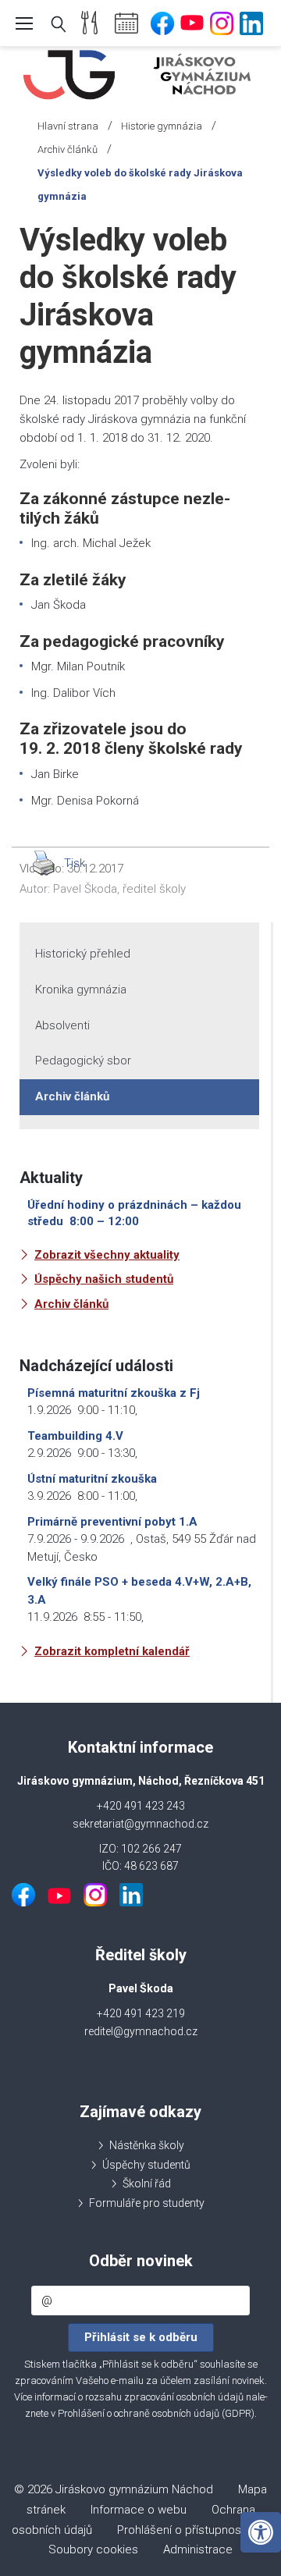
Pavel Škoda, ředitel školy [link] (119, 889)
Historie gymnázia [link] (162, 126)
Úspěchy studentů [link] (146, 2165)
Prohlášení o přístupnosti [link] (182, 2530)
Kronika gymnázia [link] (81, 990)
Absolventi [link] (62, 1025)
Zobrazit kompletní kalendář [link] (112, 1651)
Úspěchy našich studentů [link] (104, 1279)
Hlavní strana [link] (68, 126)
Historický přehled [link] (83, 954)
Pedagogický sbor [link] (83, 1061)
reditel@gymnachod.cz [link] (141, 2031)
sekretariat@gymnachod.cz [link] (140, 1824)
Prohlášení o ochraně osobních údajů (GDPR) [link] (156, 2413)
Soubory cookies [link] (93, 2549)
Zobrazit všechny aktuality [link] (107, 1255)
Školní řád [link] (147, 2183)
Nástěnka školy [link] (147, 2145)
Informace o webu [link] (139, 2510)
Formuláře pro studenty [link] (147, 2203)
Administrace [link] (198, 2549)
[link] (261, 2532)
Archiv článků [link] (68, 149)
